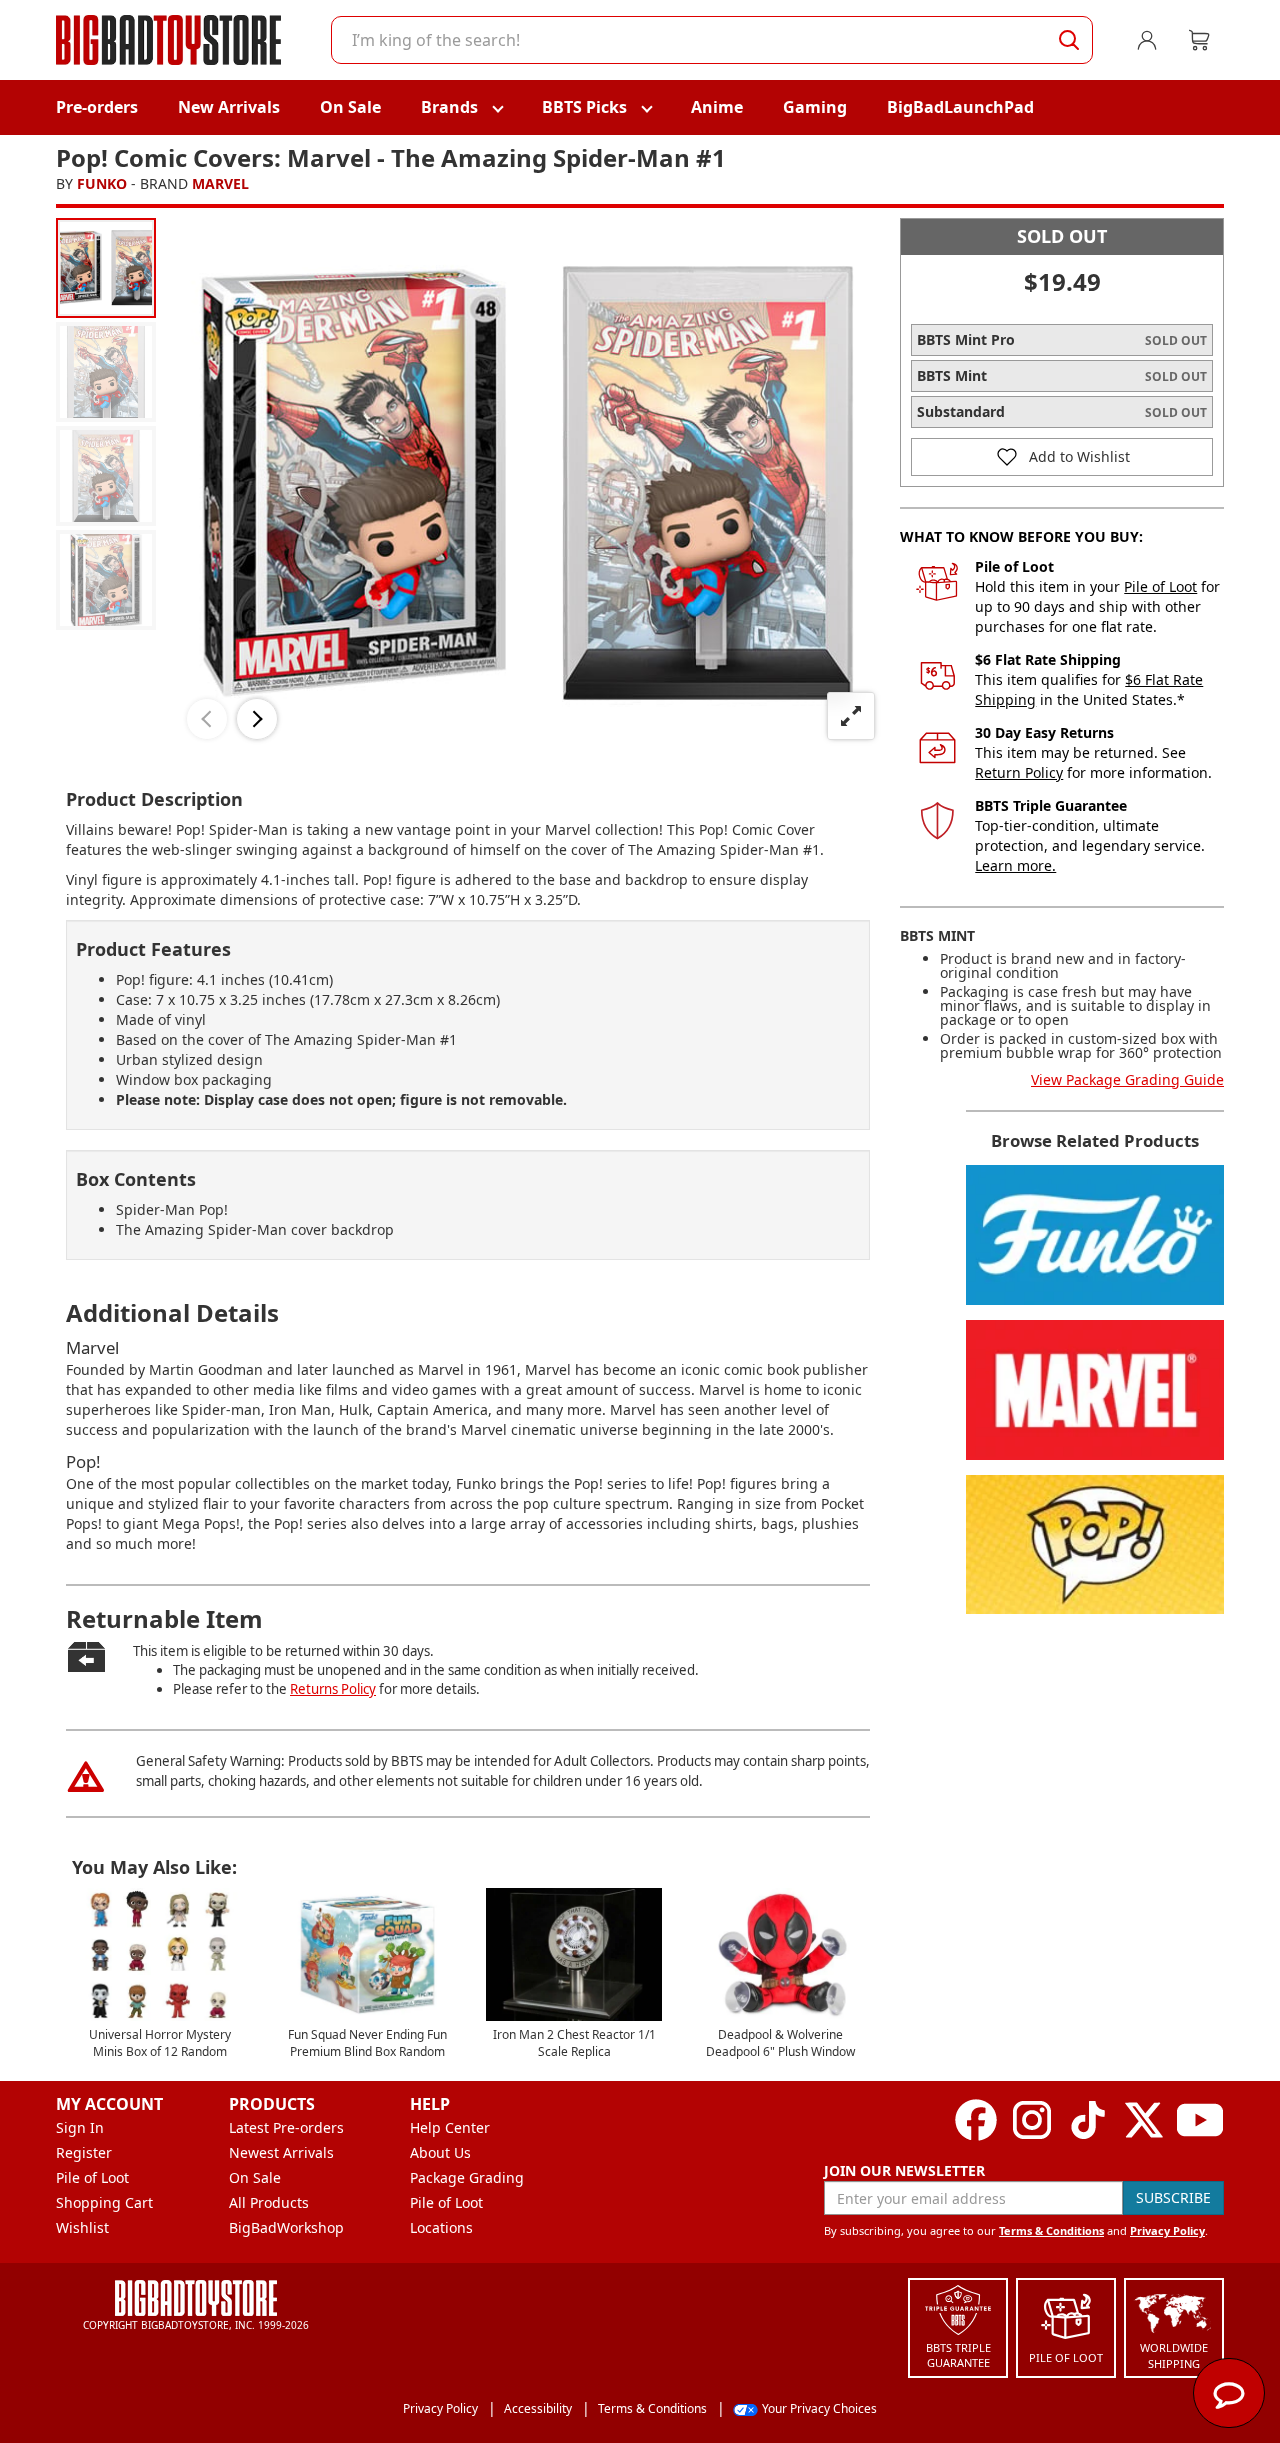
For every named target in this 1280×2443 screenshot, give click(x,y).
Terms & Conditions (1051, 2230)
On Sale (350, 107)
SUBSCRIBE (1173, 2197)
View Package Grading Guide (1127, 1079)
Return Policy (1019, 772)
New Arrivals (229, 107)
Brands (449, 107)
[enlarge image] (851, 716)
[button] (207, 719)
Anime (717, 107)
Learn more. (1015, 865)
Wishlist (82, 2227)
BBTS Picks (584, 107)
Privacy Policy (1167, 2230)
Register (84, 2152)
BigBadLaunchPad (960, 107)
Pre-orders (97, 107)
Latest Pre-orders (286, 2127)
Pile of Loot (1160, 586)
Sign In (80, 2127)
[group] (106, 268)
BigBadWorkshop (286, 2227)
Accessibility (538, 2408)
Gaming (815, 107)
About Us (440, 2152)
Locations (441, 2227)
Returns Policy (333, 1689)
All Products (269, 2202)
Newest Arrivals (281, 2152)
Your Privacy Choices (819, 2408)
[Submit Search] (1069, 40)
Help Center (450, 2127)
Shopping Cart (104, 2202)
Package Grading (467, 2177)
